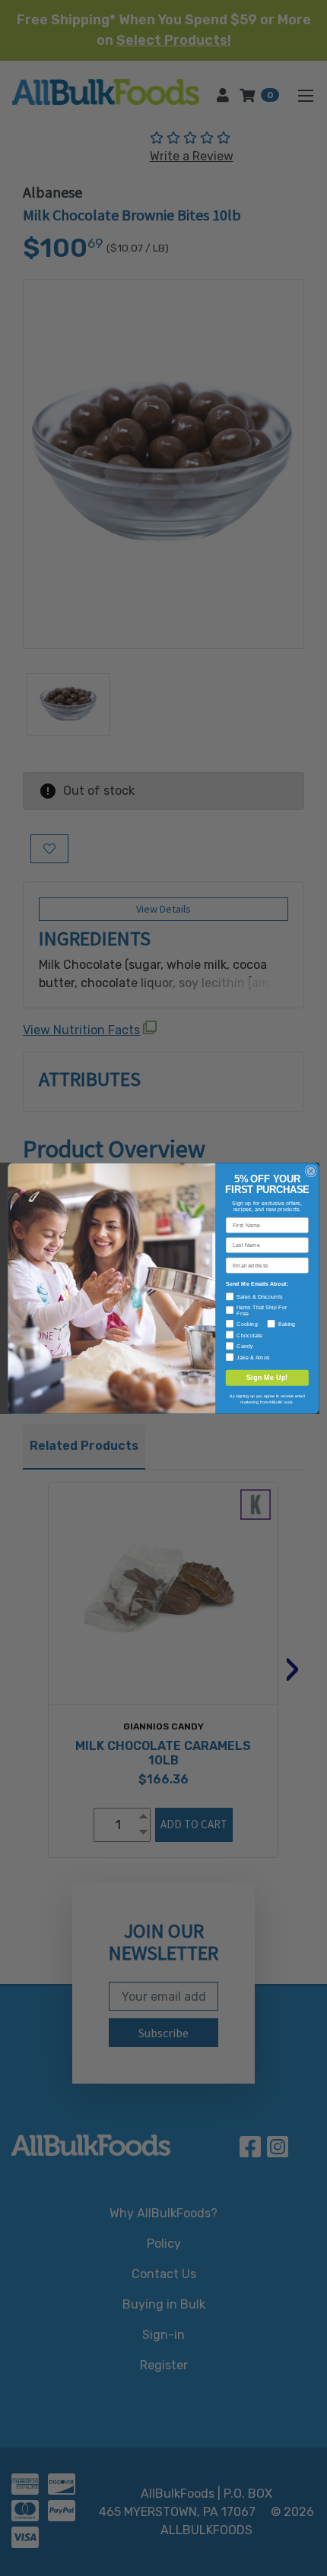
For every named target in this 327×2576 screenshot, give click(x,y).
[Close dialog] (311, 1171)
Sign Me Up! (267, 1377)
